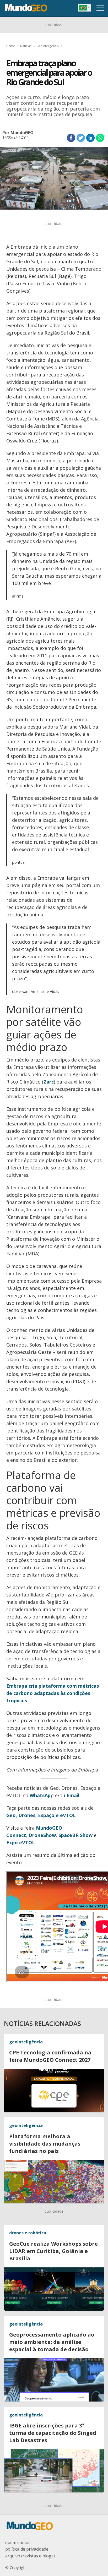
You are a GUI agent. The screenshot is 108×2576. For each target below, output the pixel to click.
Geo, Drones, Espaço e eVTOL (41, 1815)
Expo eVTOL (21, 1842)
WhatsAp (40, 1795)
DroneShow (42, 1835)
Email (73, 1795)
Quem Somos (18, 2542)
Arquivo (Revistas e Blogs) (30, 2556)
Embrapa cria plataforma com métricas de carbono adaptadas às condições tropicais (53, 1693)
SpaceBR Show (75, 1835)
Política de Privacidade (27, 2549)
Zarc (49, 1082)
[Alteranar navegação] (100, 8)
